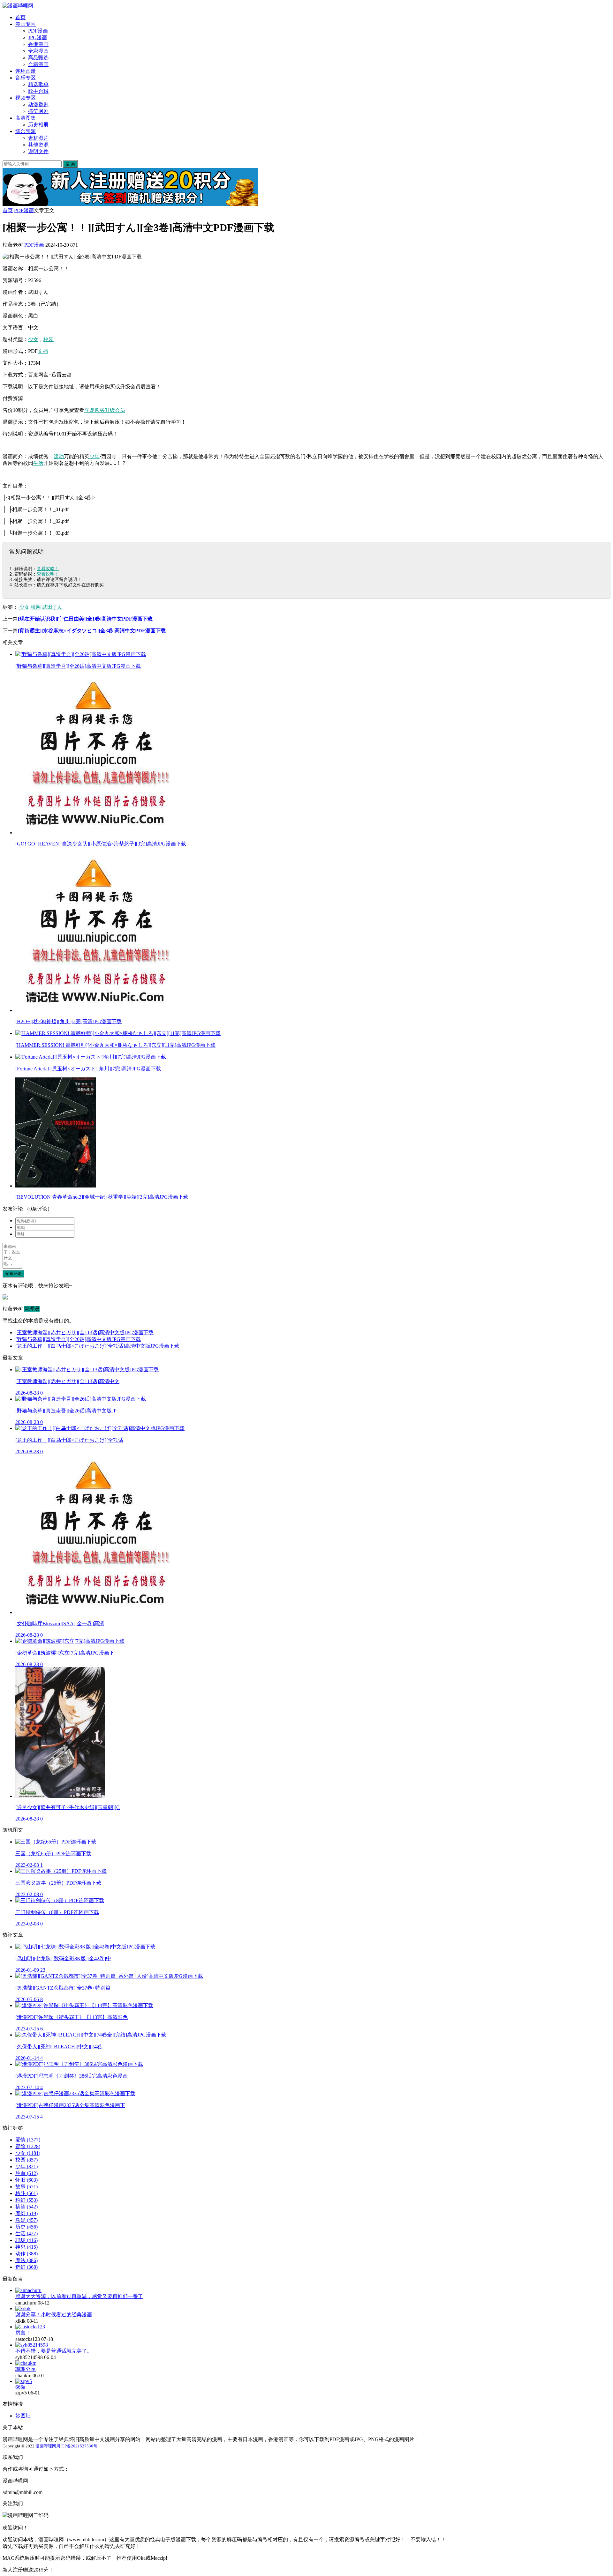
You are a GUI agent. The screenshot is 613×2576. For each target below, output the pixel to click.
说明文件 (38, 151)
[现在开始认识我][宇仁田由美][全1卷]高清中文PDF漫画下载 (85, 619)
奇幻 (26, 2267)
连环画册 (26, 71)
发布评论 (13, 1273)
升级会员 (115, 410)
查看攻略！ (48, 569)
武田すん (52, 607)
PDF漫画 (38, 31)
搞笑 (26, 2207)
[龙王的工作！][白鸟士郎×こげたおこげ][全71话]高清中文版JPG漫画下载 (97, 1346)
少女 (33, 339)
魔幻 (26, 2213)
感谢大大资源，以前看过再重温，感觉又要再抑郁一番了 (79, 2296)
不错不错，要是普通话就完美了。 (54, 2351)
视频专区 (26, 98)
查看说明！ (48, 574)
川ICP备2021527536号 (77, 2446)
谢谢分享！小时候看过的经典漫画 (54, 2315)
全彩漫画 (38, 51)
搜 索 (70, 164)
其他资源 (38, 145)
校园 (49, 339)
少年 (95, 456)
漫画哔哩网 (46, 2446)
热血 (26, 2173)
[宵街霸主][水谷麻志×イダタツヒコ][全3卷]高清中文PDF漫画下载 (92, 631)
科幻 (26, 2200)
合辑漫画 (38, 64)
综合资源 (26, 131)
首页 (20, 17)
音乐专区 (26, 78)
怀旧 (26, 2180)
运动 (59, 456)
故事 (26, 2187)
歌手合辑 (38, 91)
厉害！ (23, 2333)
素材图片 (38, 138)
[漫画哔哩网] (18, 6)
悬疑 (26, 2220)
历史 (26, 2227)
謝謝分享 (26, 2369)
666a (20, 2387)
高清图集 (26, 118)
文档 (43, 351)
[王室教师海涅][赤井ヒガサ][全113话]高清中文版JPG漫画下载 (84, 1333)
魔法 (26, 2260)
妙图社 (23, 2416)
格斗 (26, 2193)
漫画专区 (26, 24)
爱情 (28, 2140)
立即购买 (95, 410)
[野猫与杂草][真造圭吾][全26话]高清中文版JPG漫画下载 (78, 1339)
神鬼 (26, 2247)
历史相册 (38, 125)
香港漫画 (38, 44)
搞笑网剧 (38, 111)
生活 (38, 463)
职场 (26, 2240)
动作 (26, 2254)
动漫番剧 (38, 104)
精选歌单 (38, 84)
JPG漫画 (38, 37)
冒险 (28, 2146)
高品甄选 (38, 58)
